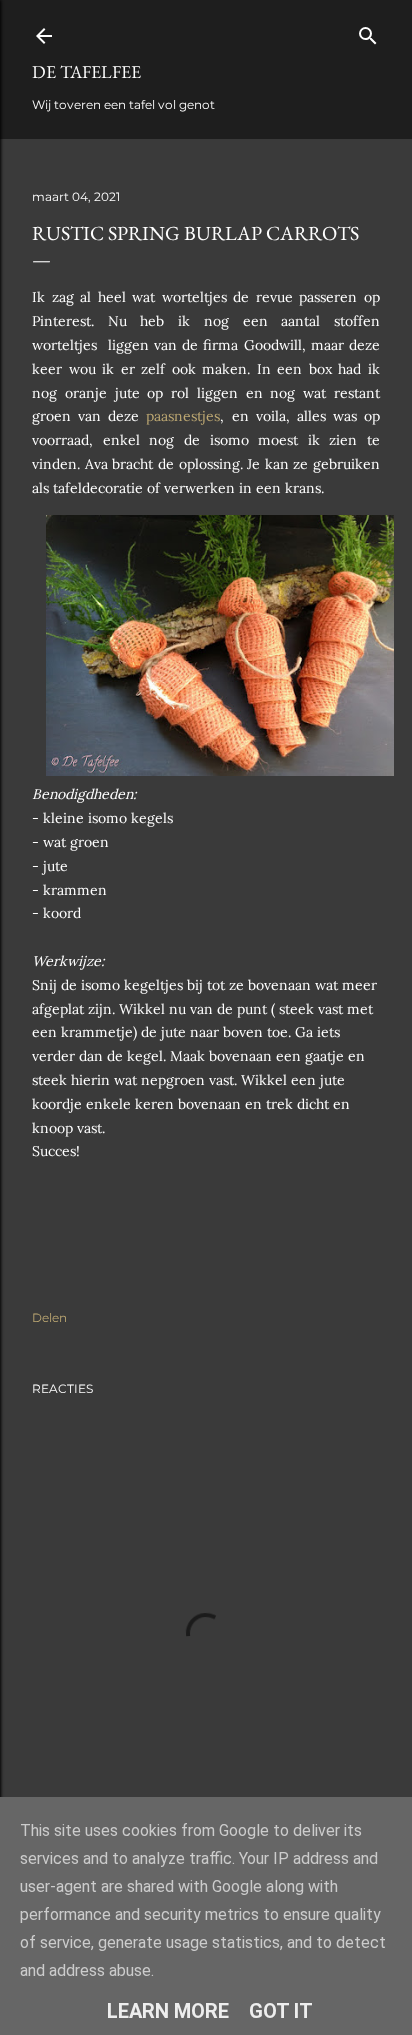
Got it (281, 2011)
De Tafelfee (86, 71)
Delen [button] (49, 1317)
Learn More (168, 2011)
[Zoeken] (368, 31)
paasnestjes (179, 416)
